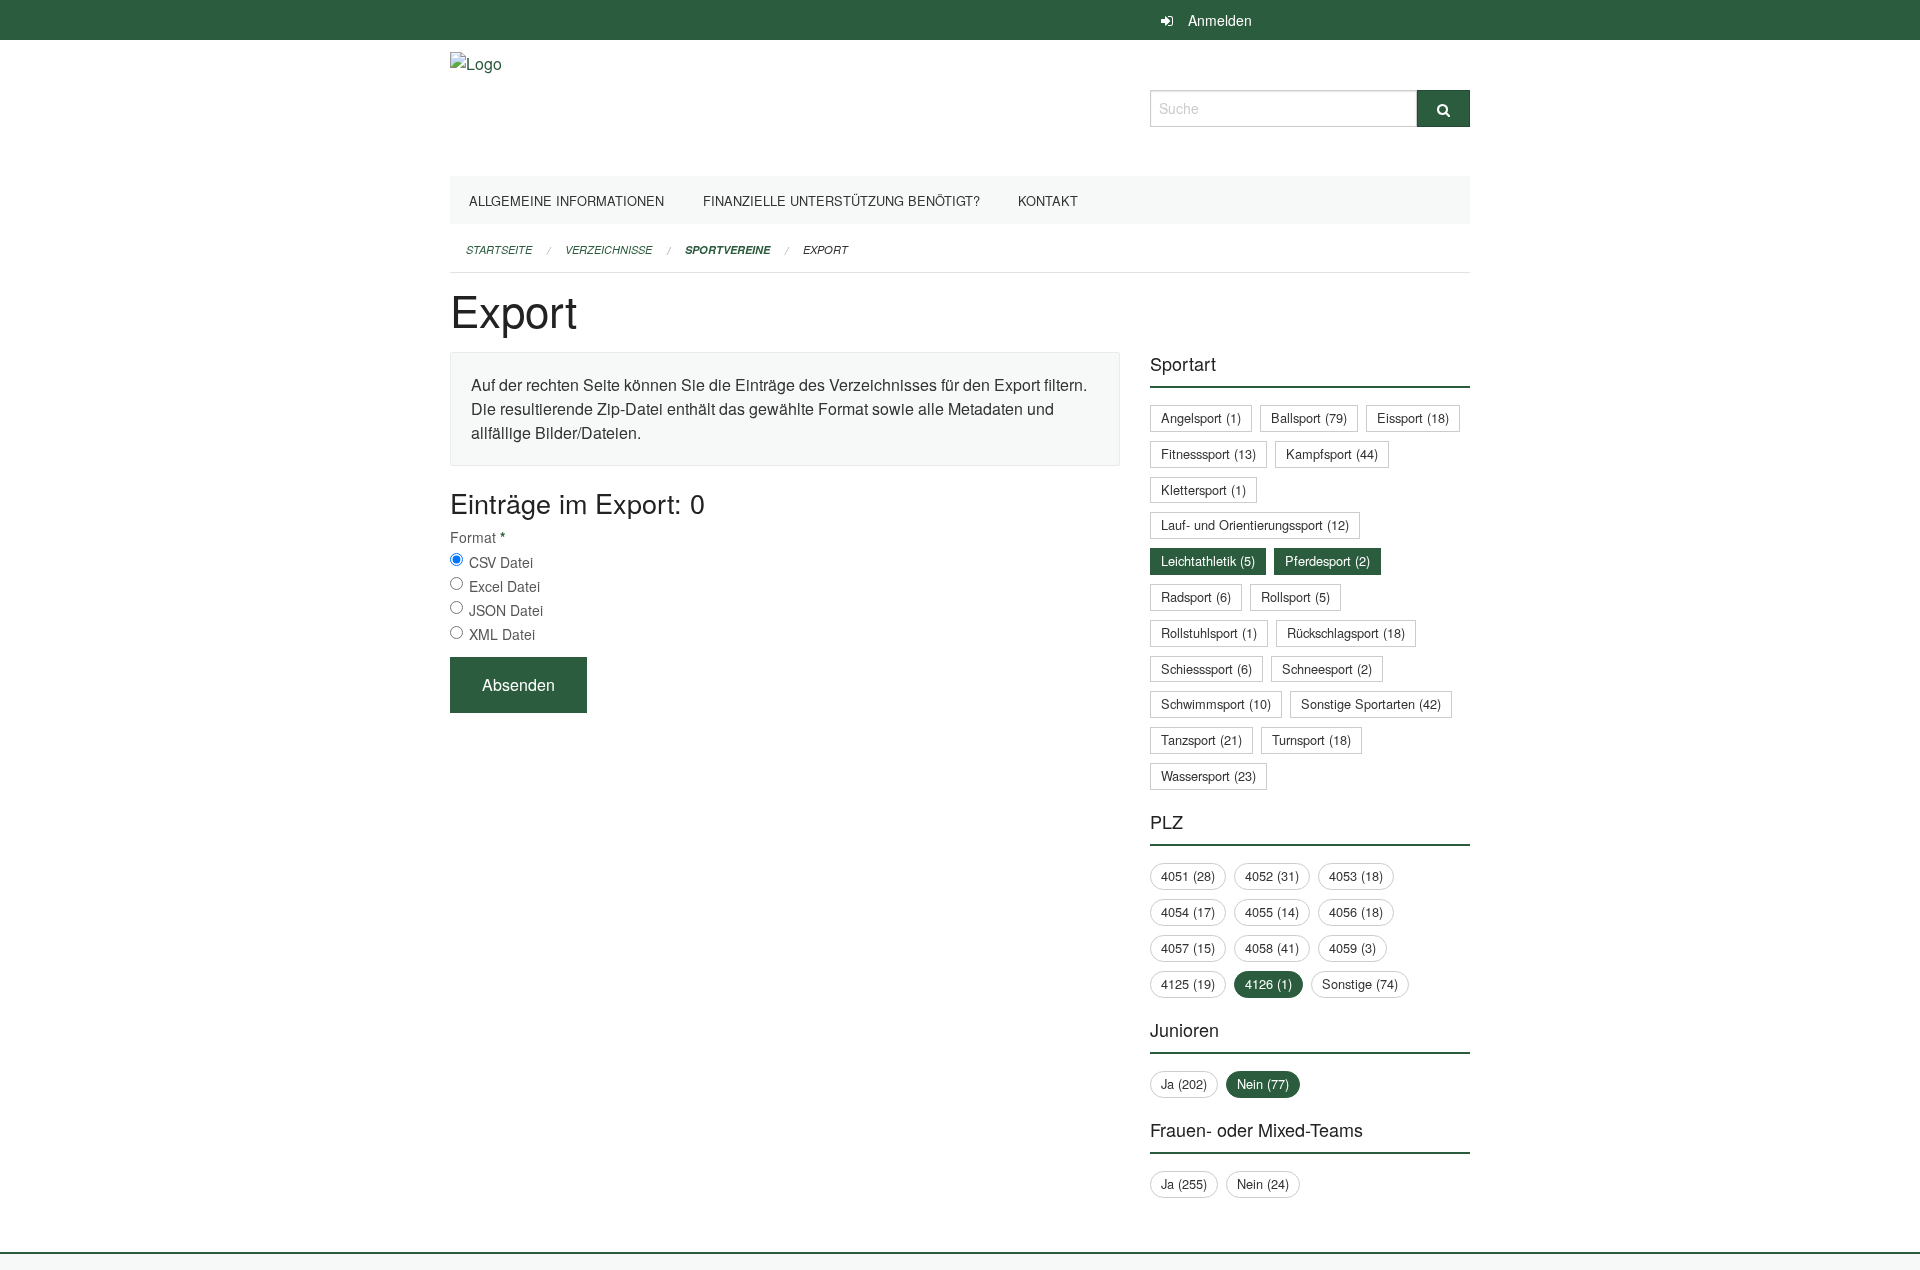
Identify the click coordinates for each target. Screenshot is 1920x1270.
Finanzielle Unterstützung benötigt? (841, 200)
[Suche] (1443, 108)
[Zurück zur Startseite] (476, 105)
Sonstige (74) (1360, 983)
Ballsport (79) (1309, 417)
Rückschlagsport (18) (1346, 632)
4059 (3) (1352, 947)
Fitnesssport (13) (1208, 453)
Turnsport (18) (1311, 739)
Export (825, 249)
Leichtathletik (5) (1208, 560)
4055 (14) (1272, 911)
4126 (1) (1268, 983)
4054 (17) (1188, 911)
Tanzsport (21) (1201, 739)
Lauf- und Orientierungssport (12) (1255, 524)
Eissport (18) (1413, 417)
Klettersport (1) (1203, 489)
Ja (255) (1184, 1183)
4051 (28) (1188, 875)
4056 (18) (1356, 911)
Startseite (499, 249)
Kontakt (1048, 200)
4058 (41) (1272, 947)
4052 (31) (1272, 875)
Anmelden (1220, 20)
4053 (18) (1356, 875)
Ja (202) (1184, 1083)
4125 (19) (1188, 983)
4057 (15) (1188, 947)
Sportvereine (727, 249)
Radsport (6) (1196, 596)
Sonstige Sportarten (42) (1371, 703)
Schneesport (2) (1327, 668)
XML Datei (502, 634)
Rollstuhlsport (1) (1209, 632)
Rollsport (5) (1295, 596)
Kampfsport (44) (1332, 453)
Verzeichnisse (608, 249)
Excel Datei (504, 586)
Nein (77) (1263, 1083)
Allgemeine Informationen (566, 200)
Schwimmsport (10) (1216, 703)
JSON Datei (506, 610)
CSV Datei (501, 562)
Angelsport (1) (1201, 417)
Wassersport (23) (1208, 775)
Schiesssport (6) (1206, 668)
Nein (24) (1263, 1183)
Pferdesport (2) (1327, 560)
